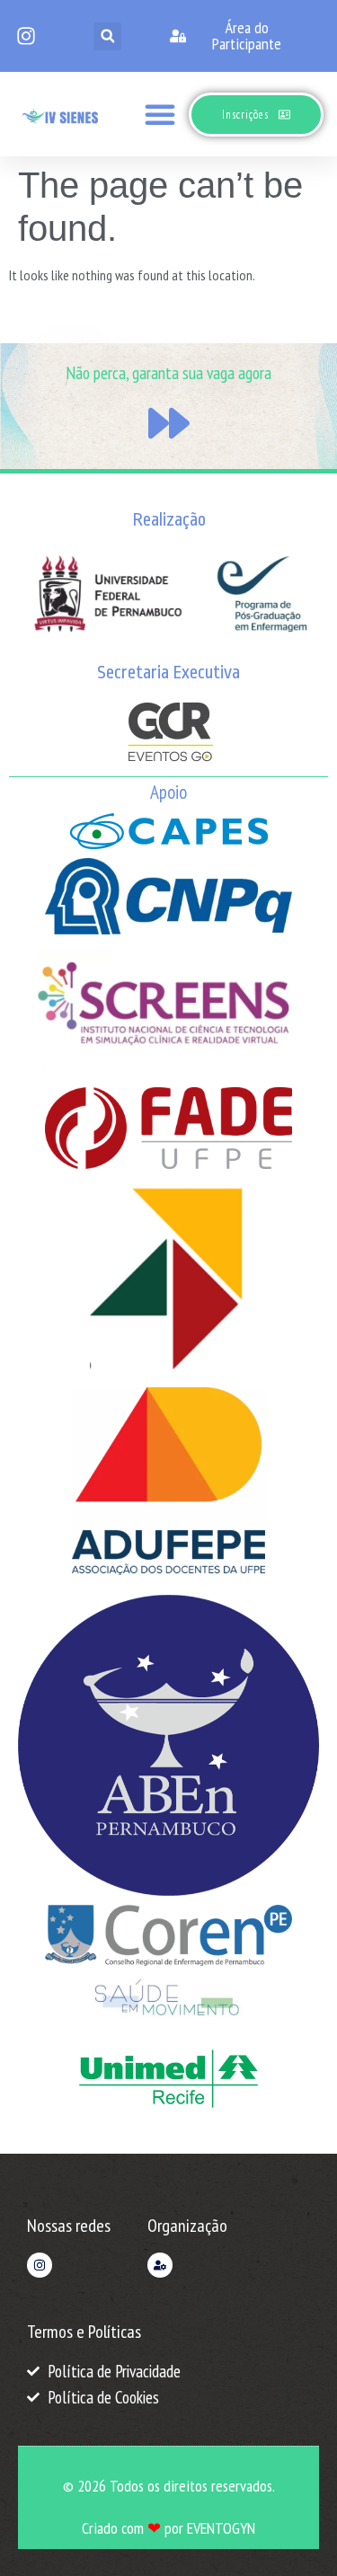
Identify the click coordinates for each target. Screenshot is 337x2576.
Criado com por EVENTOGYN (168, 2528)
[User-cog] (160, 2265)
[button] (107, 36)
